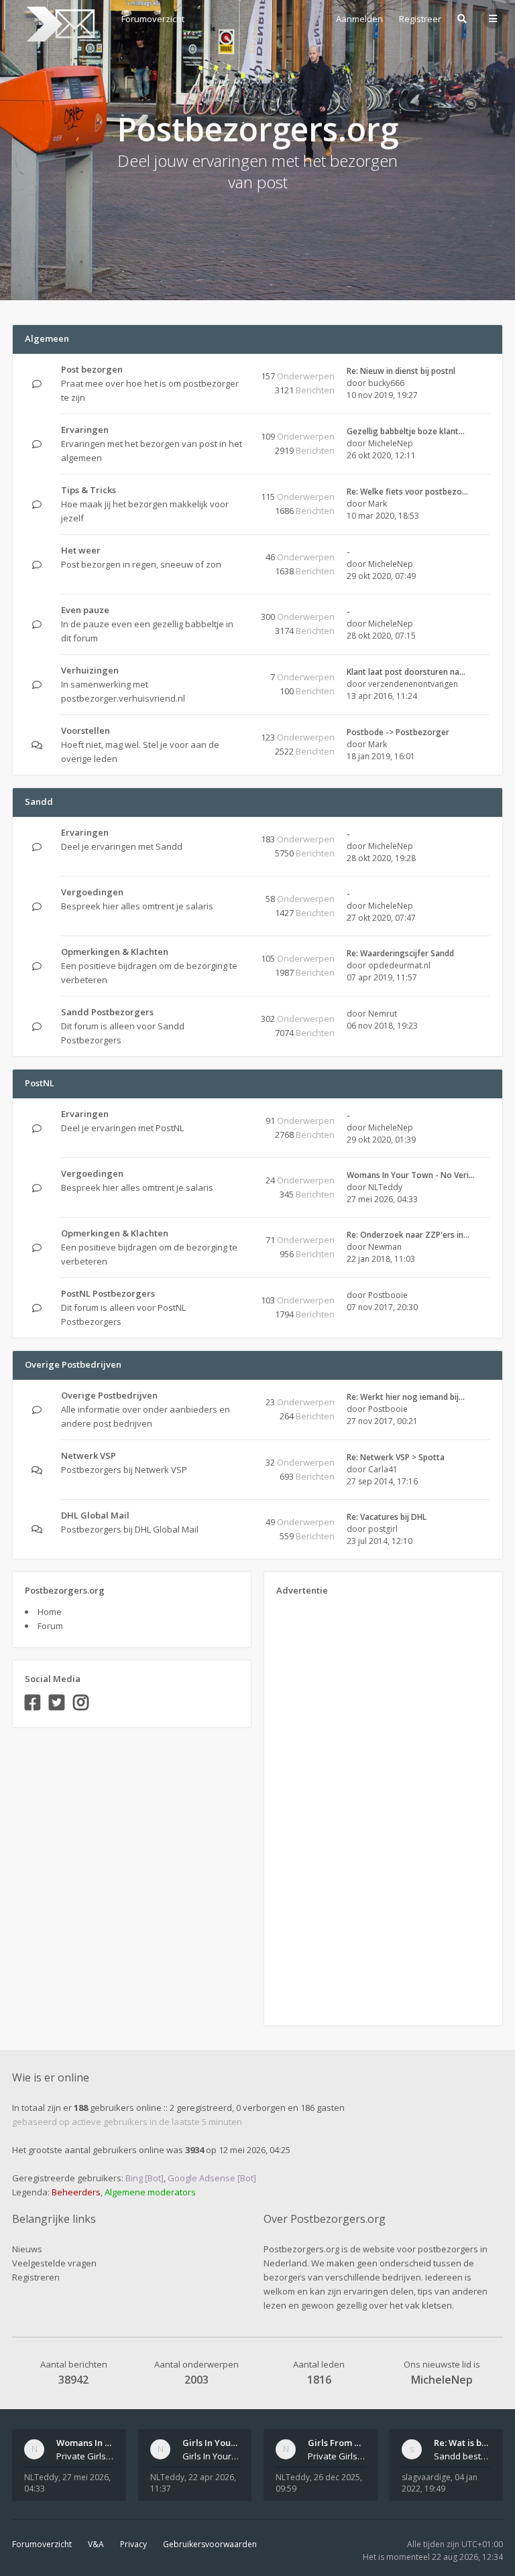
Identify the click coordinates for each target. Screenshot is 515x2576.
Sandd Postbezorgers (107, 1012)
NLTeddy (385, 1187)
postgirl (383, 1529)
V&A (96, 2544)
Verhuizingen (90, 670)
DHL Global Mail (95, 1515)
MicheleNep (391, 443)
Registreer (420, 19)
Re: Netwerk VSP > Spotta (396, 1457)
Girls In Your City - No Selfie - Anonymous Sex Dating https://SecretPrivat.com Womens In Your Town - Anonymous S (211, 2456)
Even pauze (85, 610)
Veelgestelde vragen (54, 2263)
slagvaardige (426, 2477)
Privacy (133, 2544)
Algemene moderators (150, 2192)
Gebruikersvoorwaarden (210, 2544)
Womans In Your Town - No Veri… (411, 1175)
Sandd (39, 801)
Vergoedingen (92, 892)
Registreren (36, 2277)
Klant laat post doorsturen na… (406, 672)
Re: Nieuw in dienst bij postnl (401, 371)
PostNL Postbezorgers (108, 1293)
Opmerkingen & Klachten (115, 952)
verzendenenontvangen (413, 684)
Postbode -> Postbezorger (398, 732)
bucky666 (386, 383)
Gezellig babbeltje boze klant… (406, 431)
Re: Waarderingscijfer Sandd (400, 953)
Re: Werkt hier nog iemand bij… (406, 1397)
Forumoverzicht (42, 2544)
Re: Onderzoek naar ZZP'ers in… (408, 1235)
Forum (50, 1626)
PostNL (40, 1083)
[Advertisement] (330, 1806)
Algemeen (47, 338)
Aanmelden (359, 19)
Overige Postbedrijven (73, 1364)
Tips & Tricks (89, 490)
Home (50, 1612)
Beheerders (76, 2192)
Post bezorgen (92, 369)
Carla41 (383, 1469)
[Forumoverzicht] (59, 24)
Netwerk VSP (89, 1456)
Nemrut (383, 1014)
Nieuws (27, 2249)
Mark (378, 504)
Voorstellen (85, 730)
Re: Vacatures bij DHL (387, 1517)
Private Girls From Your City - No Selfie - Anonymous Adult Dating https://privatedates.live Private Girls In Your (85, 2456)
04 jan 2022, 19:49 (440, 2483)
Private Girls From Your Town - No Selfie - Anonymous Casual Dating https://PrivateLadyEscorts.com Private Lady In (337, 2456)
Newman (385, 1247)
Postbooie (388, 1295)
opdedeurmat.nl (399, 965)
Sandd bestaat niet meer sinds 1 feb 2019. (463, 2456)
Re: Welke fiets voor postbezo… (407, 492)
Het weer (81, 550)
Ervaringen (85, 430)
